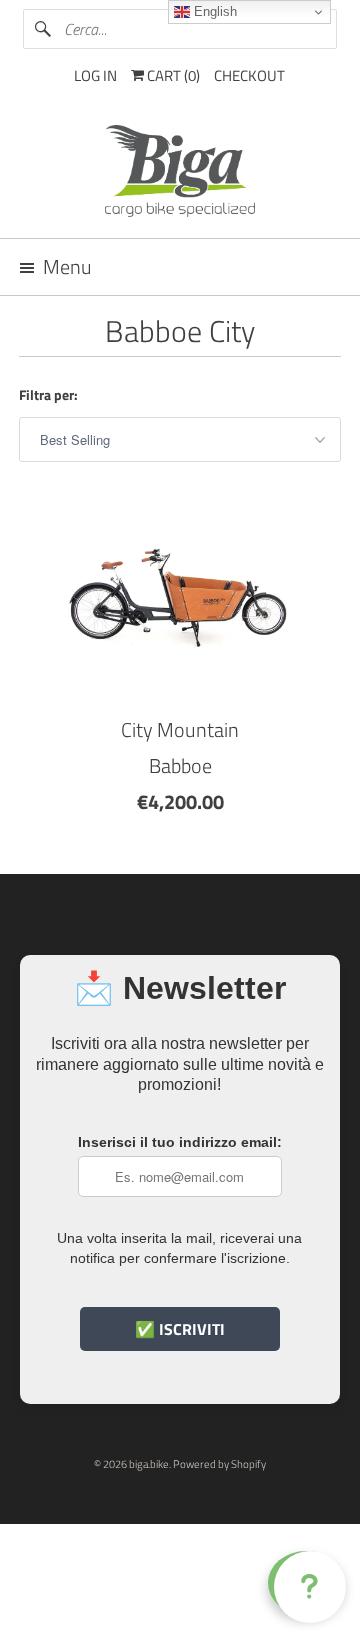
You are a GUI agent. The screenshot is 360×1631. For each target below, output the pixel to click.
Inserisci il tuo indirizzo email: (180, 1142)
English (213, 11)
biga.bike (149, 1464)
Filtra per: (48, 394)
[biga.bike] (180, 174)
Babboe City (180, 331)
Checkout (249, 75)
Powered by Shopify (219, 1464)
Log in (95, 75)
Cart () (172, 75)
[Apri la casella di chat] (306, 1583)
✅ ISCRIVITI (180, 1329)
